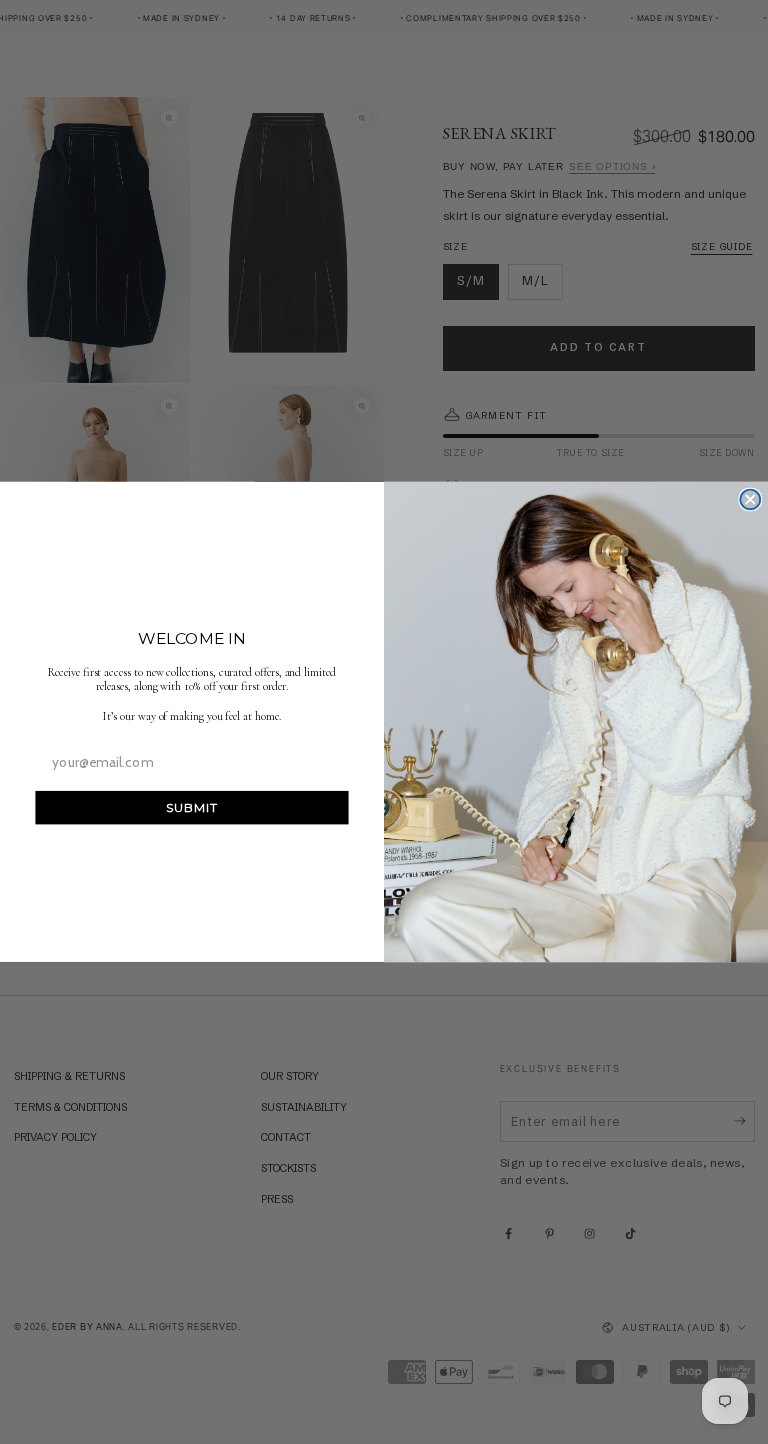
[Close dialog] (750, 500)
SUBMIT (191, 807)
